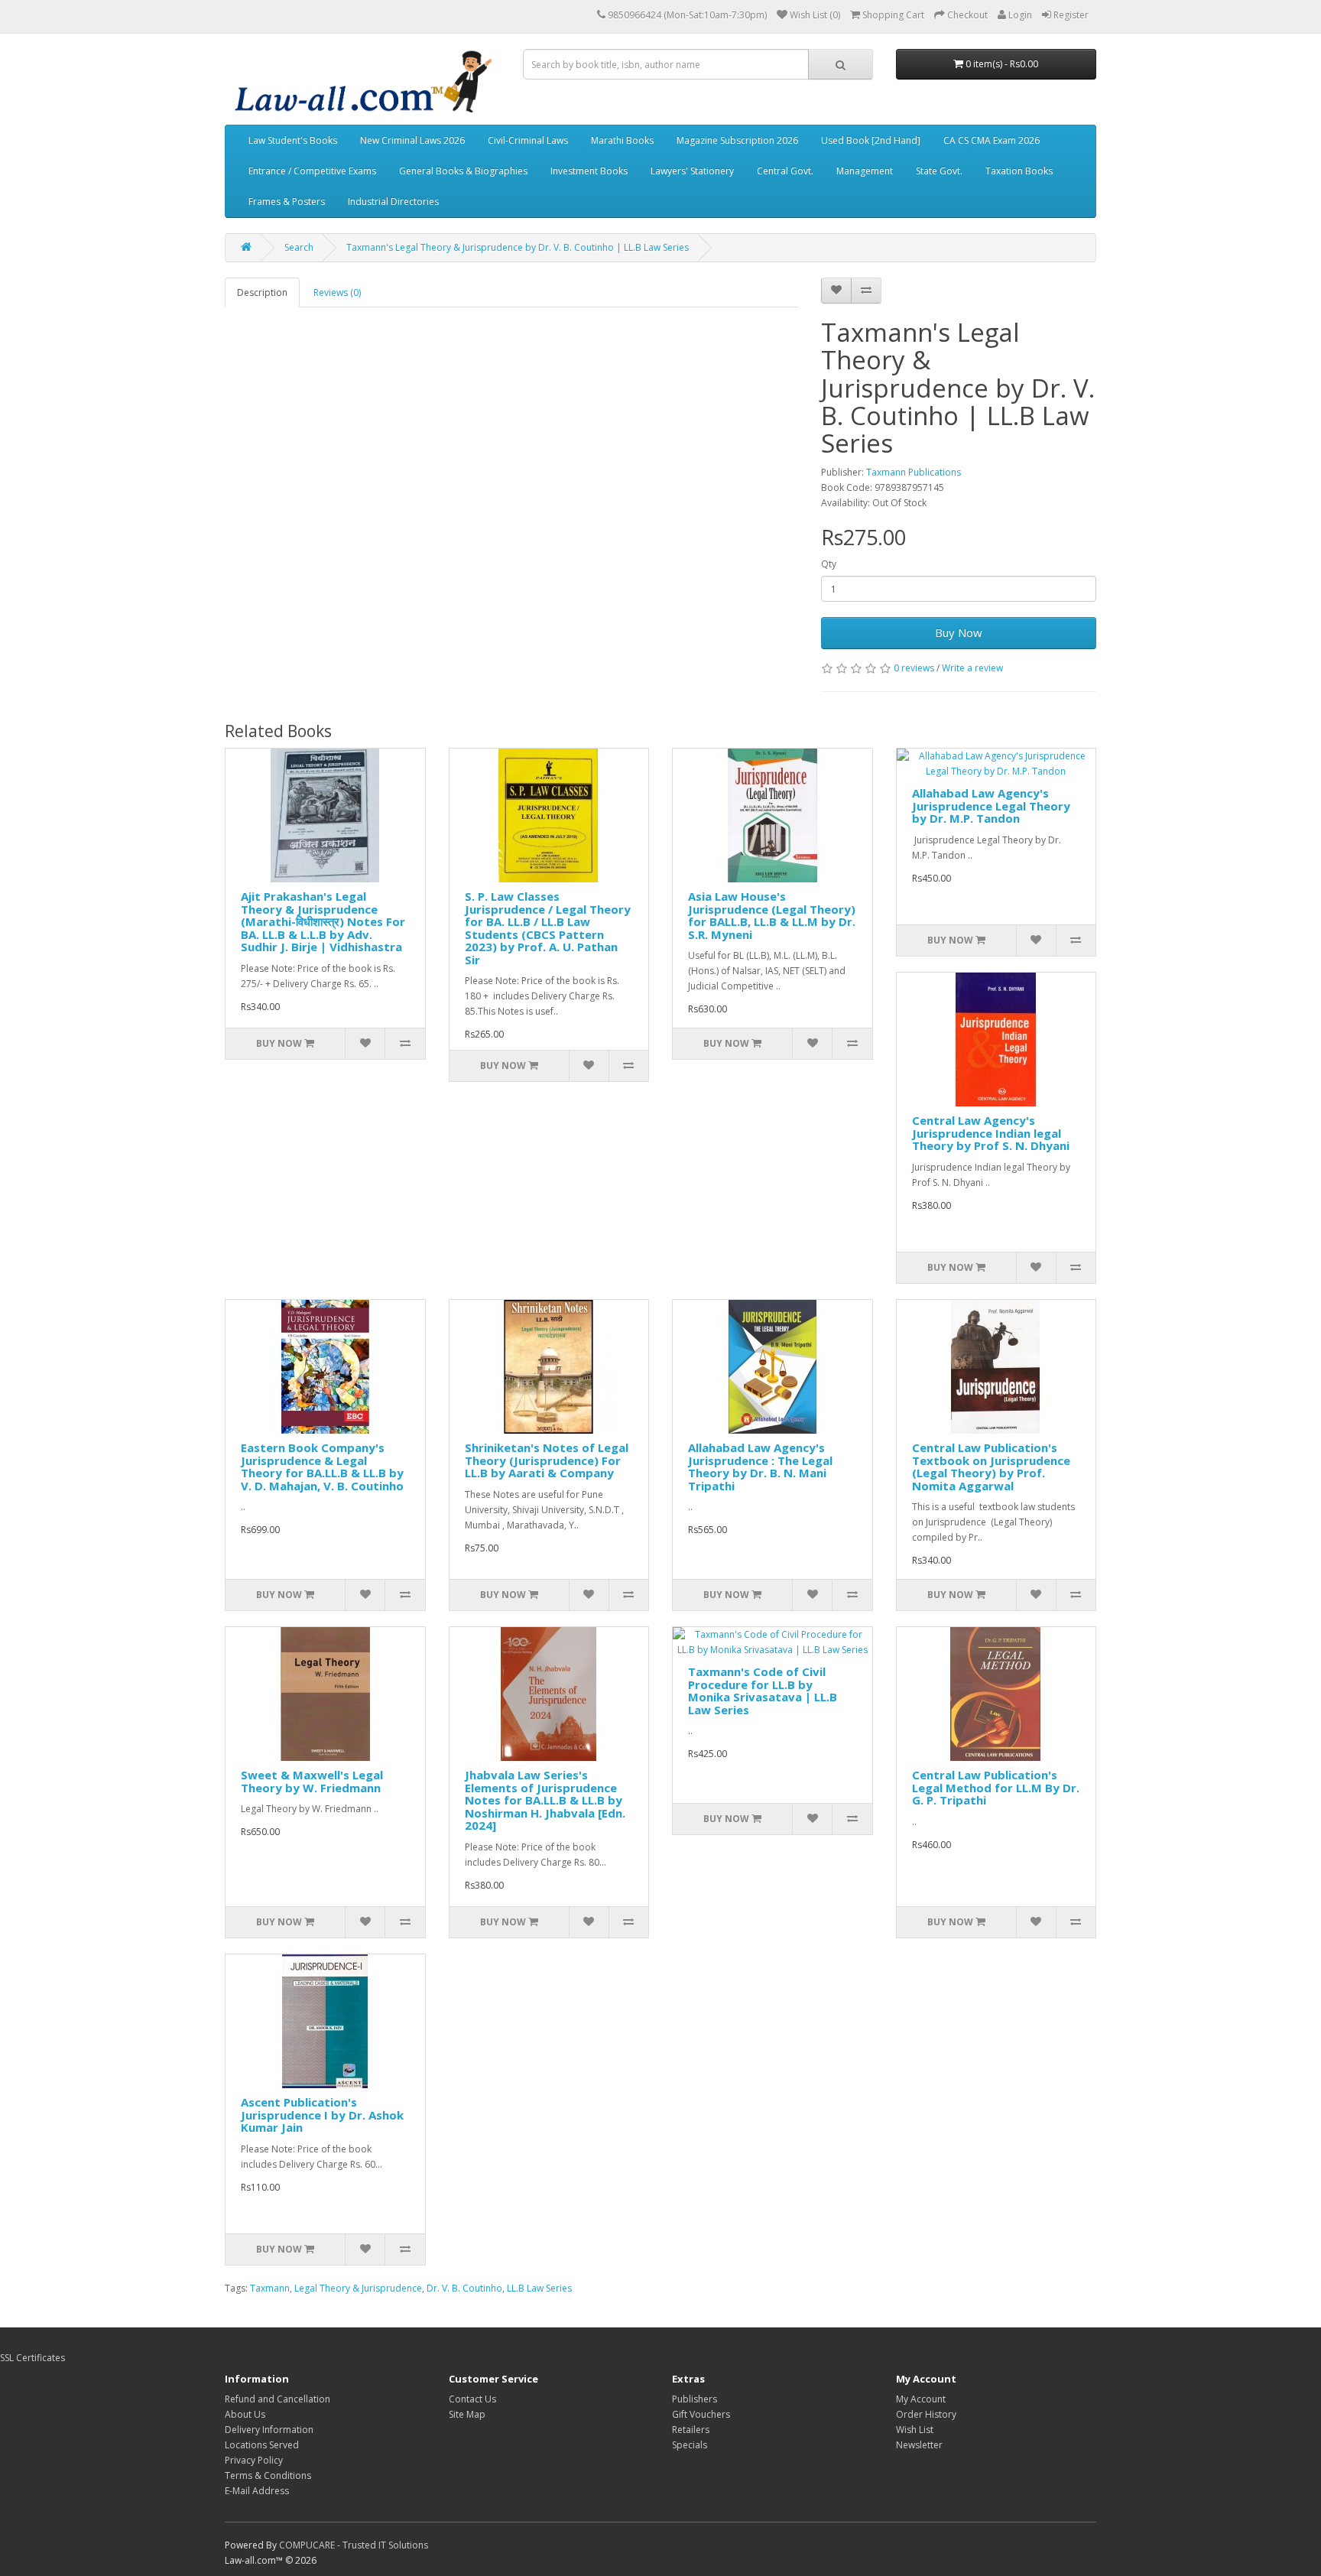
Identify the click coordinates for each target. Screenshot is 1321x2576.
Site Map (467, 2414)
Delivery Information (269, 2430)
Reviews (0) (337, 292)
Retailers (691, 2430)
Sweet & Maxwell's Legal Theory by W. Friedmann (312, 1781)
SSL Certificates (32, 2358)
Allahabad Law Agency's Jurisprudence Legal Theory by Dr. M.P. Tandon (991, 806)
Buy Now (959, 632)
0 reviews (914, 668)
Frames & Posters (287, 201)
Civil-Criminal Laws (528, 140)
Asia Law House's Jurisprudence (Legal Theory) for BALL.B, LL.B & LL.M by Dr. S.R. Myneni (772, 915)
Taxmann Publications (914, 472)
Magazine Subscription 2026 (737, 140)
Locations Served (262, 2445)
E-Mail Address (257, 2491)
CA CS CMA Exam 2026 (992, 140)
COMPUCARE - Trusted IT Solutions (354, 2545)
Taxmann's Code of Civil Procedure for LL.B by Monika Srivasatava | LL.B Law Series (763, 1691)
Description (262, 292)
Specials (690, 2445)
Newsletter (919, 2445)
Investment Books (589, 171)
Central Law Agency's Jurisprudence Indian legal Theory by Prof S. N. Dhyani (991, 1133)
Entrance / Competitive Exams (312, 171)
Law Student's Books (293, 140)
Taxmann (270, 2288)
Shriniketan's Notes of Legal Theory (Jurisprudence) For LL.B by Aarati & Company (547, 1460)
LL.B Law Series (539, 2288)
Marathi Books (622, 140)
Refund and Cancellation (278, 2399)
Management (865, 171)
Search (299, 247)
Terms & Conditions (268, 2475)
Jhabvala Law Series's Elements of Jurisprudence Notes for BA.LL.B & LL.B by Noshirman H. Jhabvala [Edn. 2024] (545, 1800)
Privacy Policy (254, 2460)
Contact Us (472, 2399)
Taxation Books (1019, 171)
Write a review (972, 668)
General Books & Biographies (463, 171)
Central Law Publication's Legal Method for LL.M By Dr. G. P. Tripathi (996, 1787)
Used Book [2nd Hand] (871, 140)
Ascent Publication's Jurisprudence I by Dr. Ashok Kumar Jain (322, 2115)
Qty (829, 564)
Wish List (915, 2430)
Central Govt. (785, 171)
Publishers (695, 2399)
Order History (926, 2414)
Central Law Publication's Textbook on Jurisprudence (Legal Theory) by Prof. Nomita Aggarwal (991, 1467)
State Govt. (939, 171)
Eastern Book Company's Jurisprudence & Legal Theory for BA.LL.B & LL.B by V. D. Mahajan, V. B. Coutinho (322, 1467)
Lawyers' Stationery (692, 171)
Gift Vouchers (701, 2414)
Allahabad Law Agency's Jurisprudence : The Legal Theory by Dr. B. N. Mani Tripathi (760, 1467)
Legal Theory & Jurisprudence (358, 2288)
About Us (245, 2414)
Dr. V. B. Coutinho (464, 2288)
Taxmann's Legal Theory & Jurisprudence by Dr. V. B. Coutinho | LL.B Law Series (518, 247)
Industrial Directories (393, 201)
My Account (921, 2399)
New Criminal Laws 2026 (412, 140)
